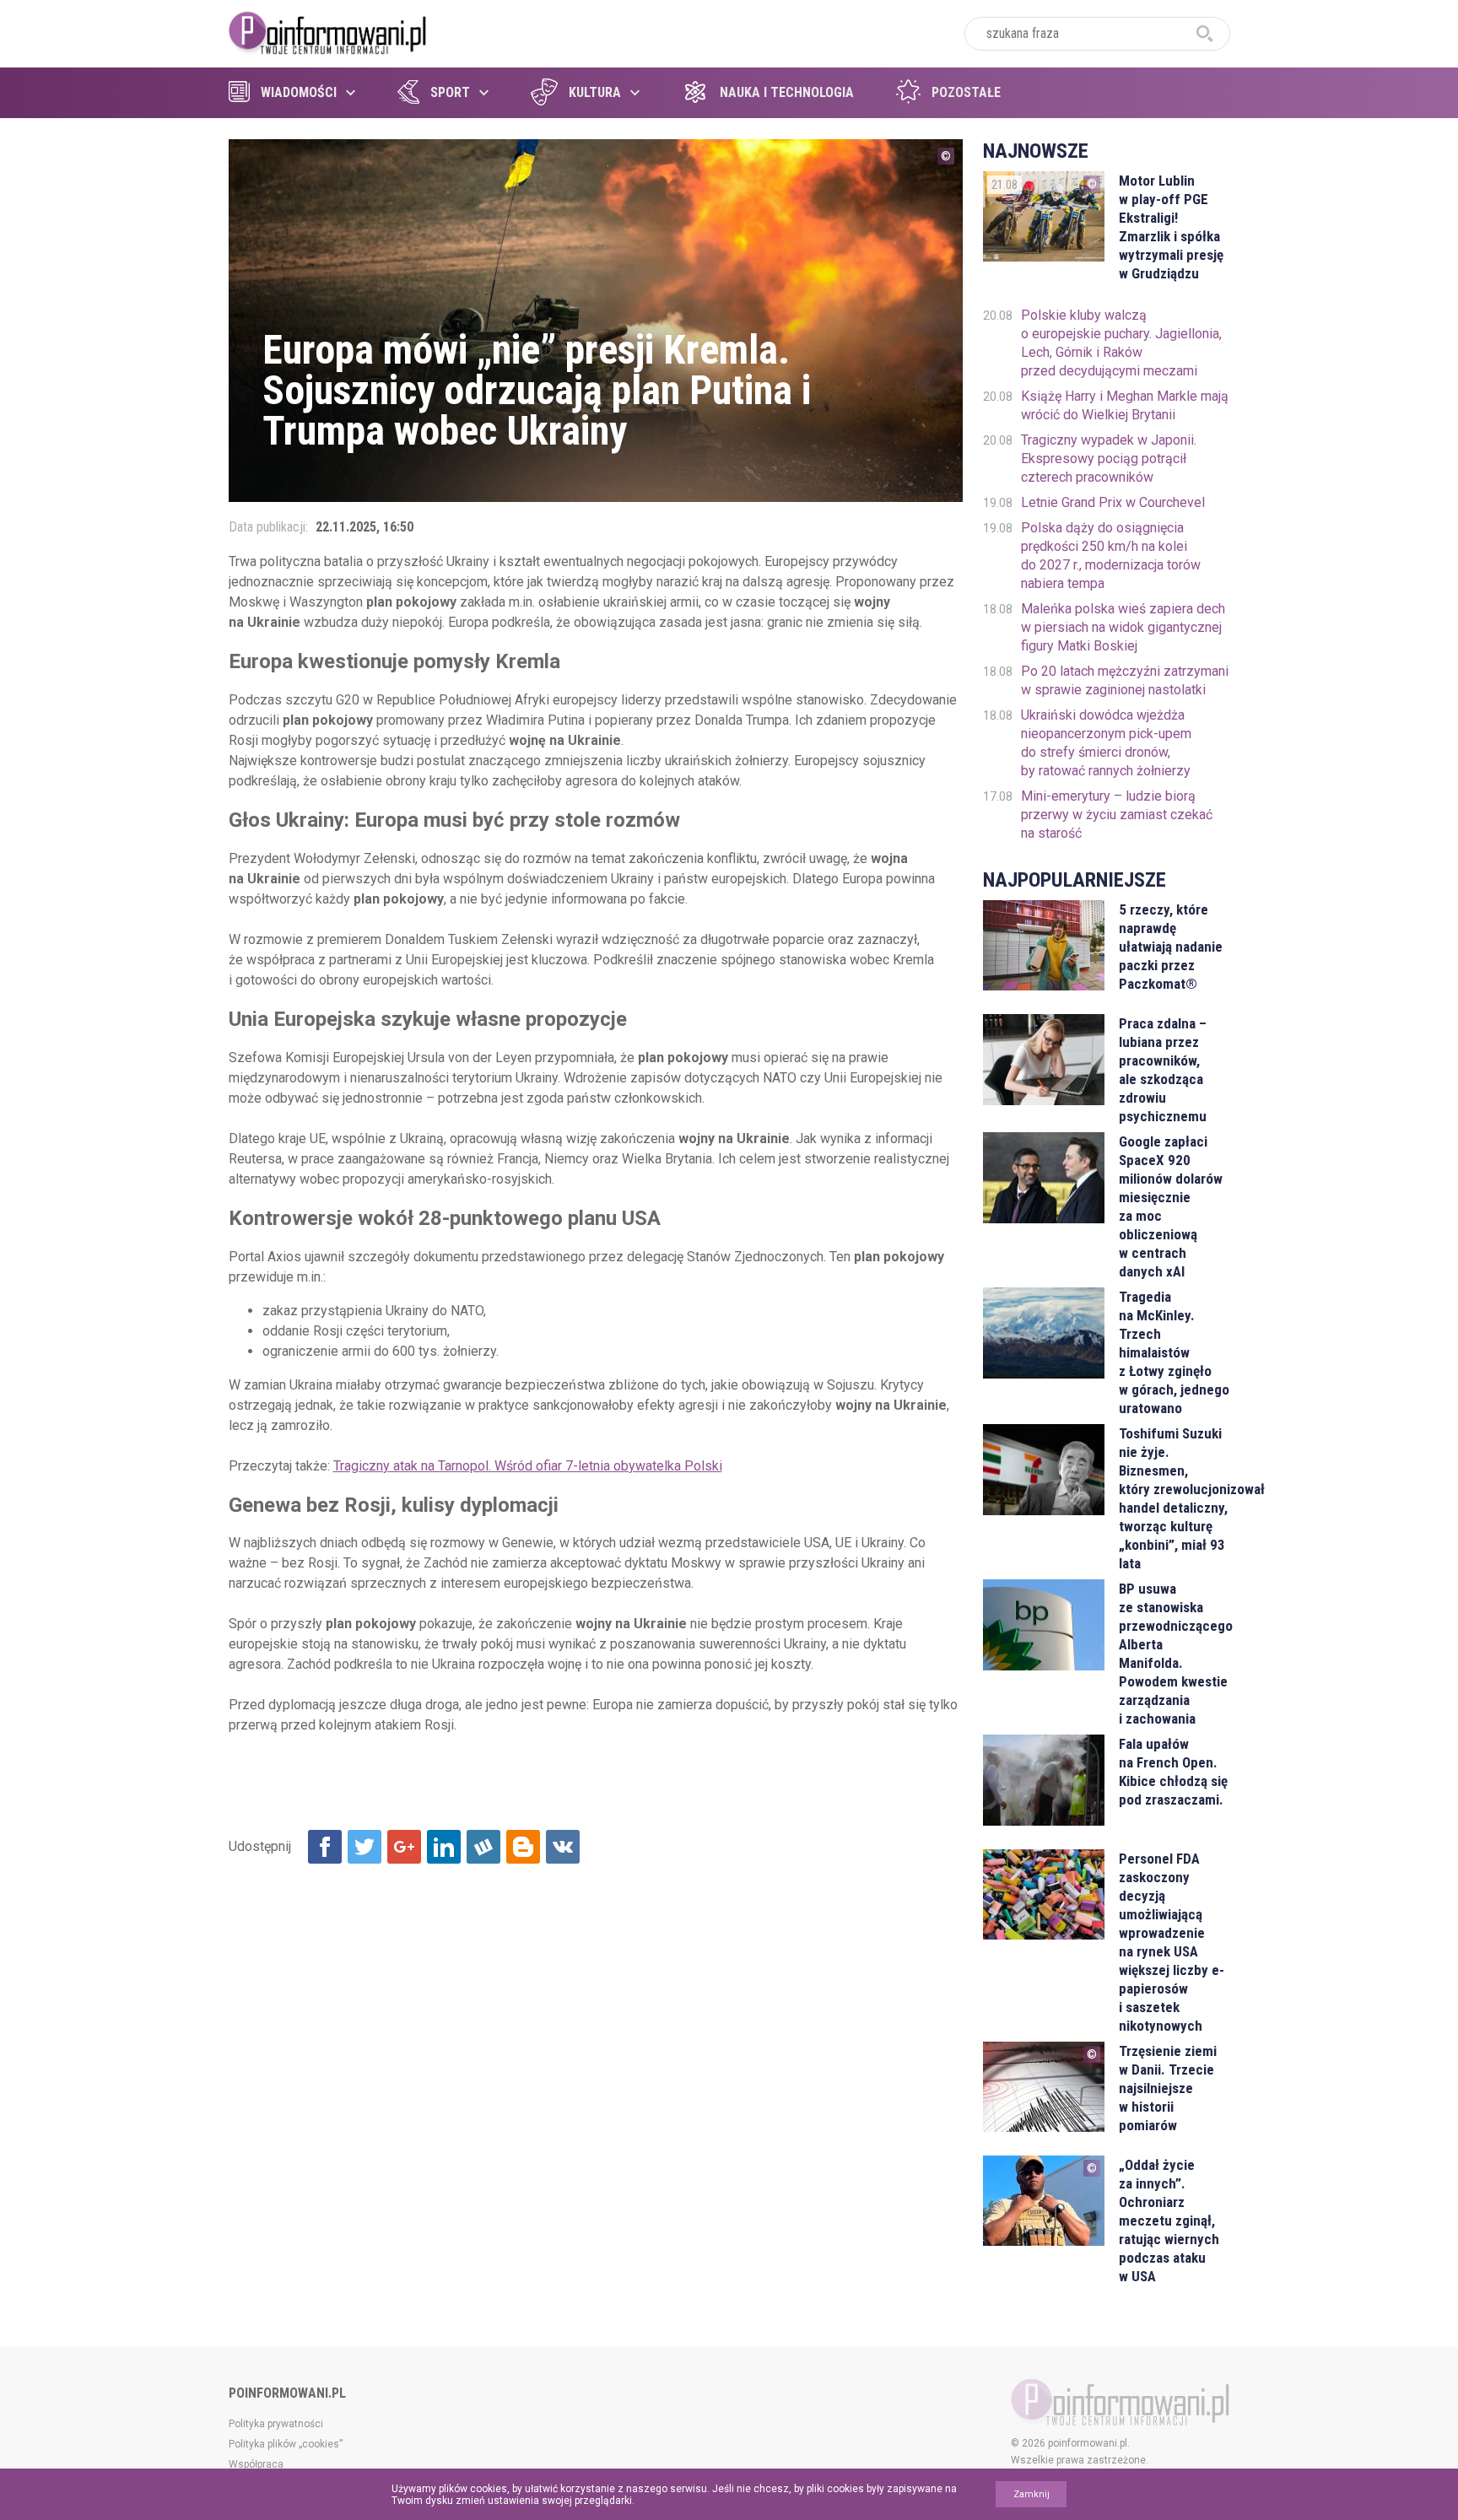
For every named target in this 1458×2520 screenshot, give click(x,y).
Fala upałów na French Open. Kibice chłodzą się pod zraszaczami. (1173, 1772)
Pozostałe (966, 92)
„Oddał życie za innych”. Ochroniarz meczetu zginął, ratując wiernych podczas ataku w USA (1169, 2221)
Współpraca (256, 2464)
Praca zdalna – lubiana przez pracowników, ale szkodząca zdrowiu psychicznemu (1163, 1070)
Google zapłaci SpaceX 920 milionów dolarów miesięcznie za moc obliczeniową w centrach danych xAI (1171, 1206)
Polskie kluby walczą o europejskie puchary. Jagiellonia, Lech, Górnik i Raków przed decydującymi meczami (1121, 343)
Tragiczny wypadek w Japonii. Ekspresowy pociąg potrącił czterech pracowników (1109, 459)
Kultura (595, 92)
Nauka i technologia (787, 92)
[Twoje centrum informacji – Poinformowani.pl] (328, 31)
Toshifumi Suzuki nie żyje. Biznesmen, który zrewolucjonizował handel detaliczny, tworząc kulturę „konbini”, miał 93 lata (1174, 1498)
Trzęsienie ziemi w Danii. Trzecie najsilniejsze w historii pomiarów (1168, 2088)
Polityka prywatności (276, 2424)
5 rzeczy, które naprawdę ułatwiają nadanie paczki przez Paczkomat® (1171, 947)
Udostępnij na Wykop (483, 1847)
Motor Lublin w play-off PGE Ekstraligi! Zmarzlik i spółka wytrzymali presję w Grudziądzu (1171, 227)
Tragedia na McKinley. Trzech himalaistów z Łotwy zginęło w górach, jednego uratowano (1174, 1352)
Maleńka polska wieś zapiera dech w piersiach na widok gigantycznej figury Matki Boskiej (1123, 627)
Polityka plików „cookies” (286, 2444)
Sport (450, 92)
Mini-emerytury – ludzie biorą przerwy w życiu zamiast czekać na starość (1117, 815)
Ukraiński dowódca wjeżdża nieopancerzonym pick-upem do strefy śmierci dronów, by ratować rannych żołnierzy (1106, 743)
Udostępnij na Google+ (404, 1847)
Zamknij (1031, 2494)
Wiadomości (299, 92)
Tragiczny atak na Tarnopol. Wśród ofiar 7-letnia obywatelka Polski (528, 1466)
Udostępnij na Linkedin (444, 1847)
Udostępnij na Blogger (523, 1847)
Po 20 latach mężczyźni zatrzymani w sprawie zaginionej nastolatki (1125, 680)
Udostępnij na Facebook (325, 1847)
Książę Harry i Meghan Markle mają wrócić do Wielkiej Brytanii (1125, 405)
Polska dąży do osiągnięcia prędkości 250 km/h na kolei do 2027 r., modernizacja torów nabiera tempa (1111, 556)
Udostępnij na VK (563, 1847)
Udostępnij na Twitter (364, 1847)
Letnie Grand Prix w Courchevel (1113, 502)
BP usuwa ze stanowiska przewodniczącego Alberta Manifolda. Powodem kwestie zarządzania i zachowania (1174, 1654)
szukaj (1205, 34)
